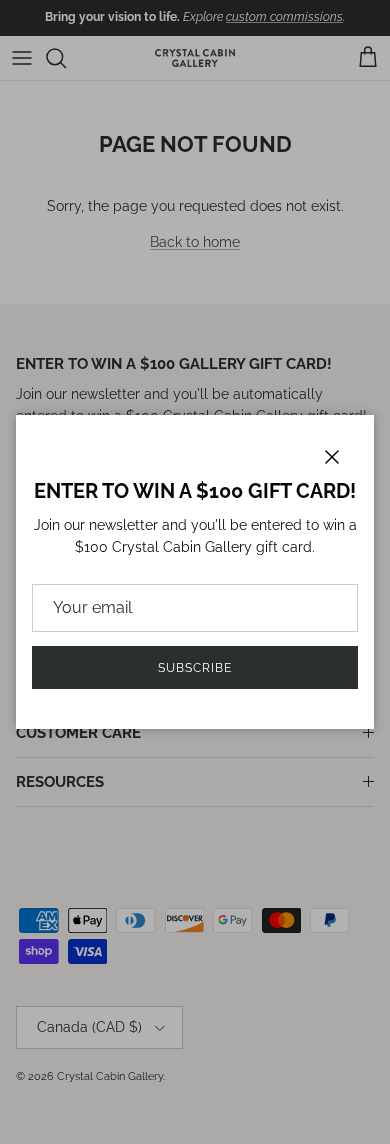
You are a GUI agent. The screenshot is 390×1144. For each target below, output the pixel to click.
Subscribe (195, 668)
